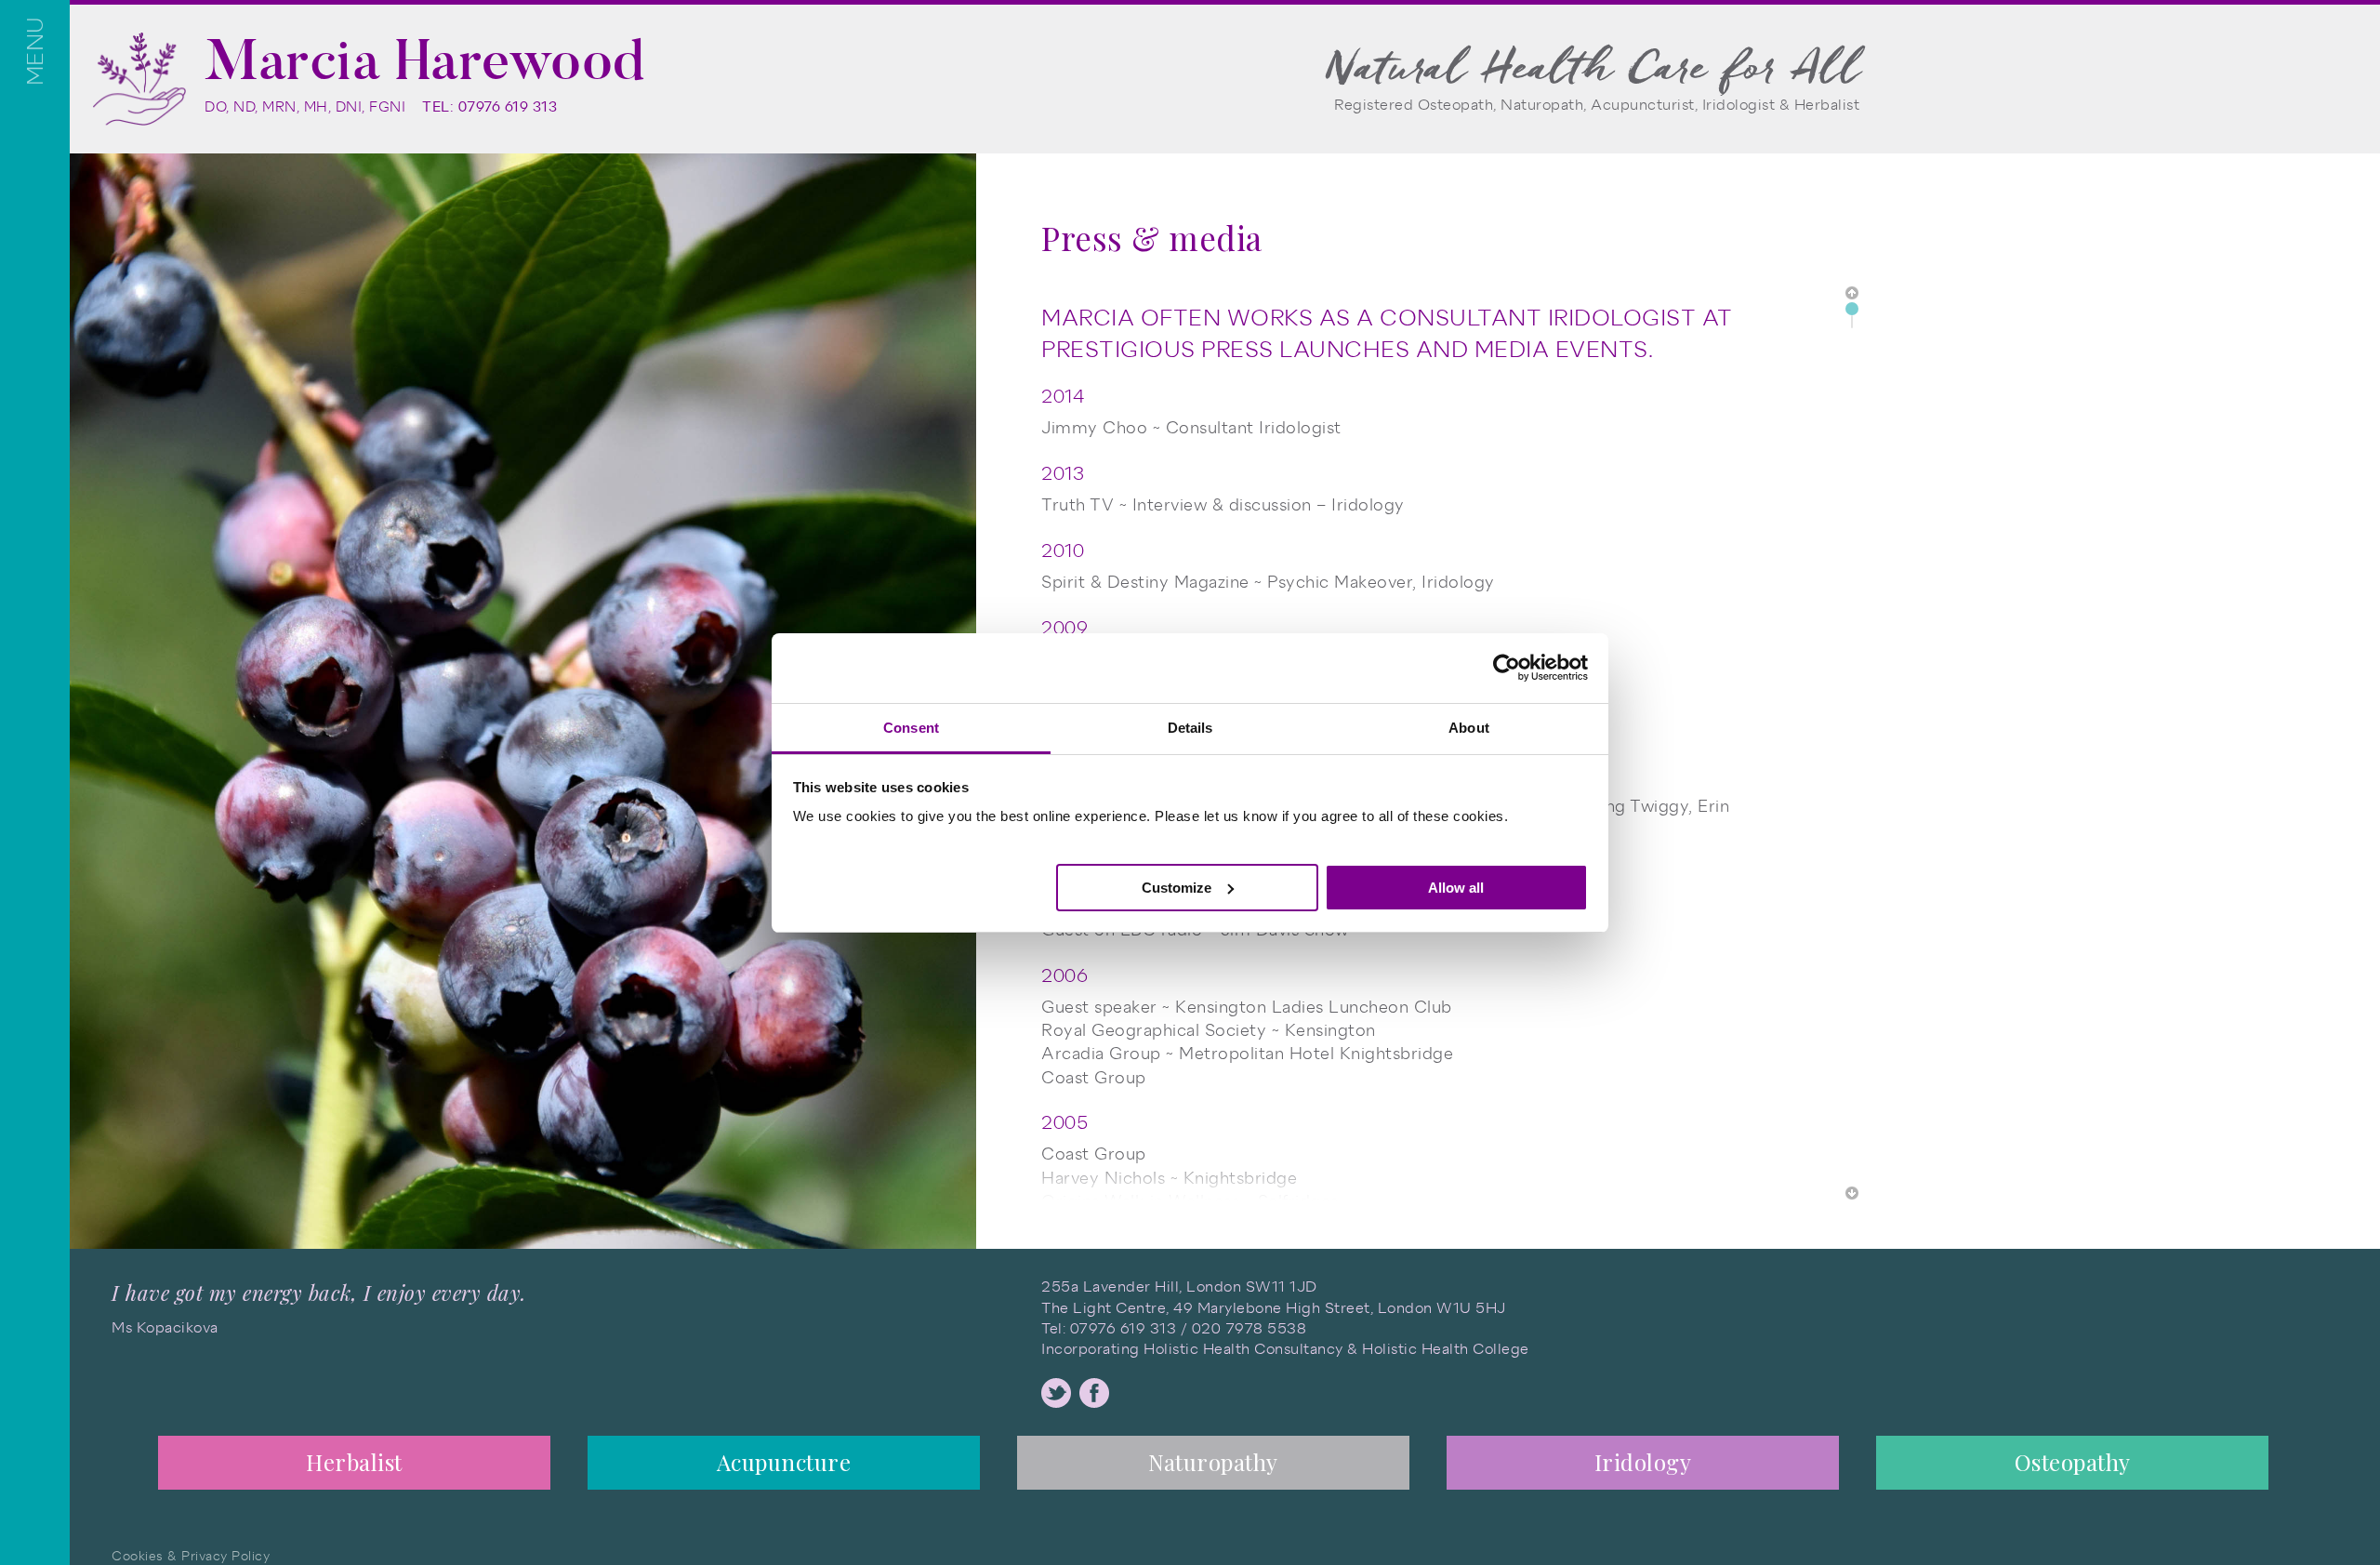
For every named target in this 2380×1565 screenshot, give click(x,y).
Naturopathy (1213, 1462)
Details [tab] (1190, 728)
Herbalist (354, 1462)
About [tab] (1469, 728)
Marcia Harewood (425, 60)
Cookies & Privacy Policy (191, 1556)
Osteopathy (2073, 1462)
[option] (354, 1468)
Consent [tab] (911, 728)
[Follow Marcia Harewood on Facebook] (1094, 1393)
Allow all (1456, 887)
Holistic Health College (1446, 1349)
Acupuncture (784, 1462)
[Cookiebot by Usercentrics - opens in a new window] (1507, 668)
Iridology (1643, 1462)
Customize (1177, 887)
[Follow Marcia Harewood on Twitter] (1056, 1393)
